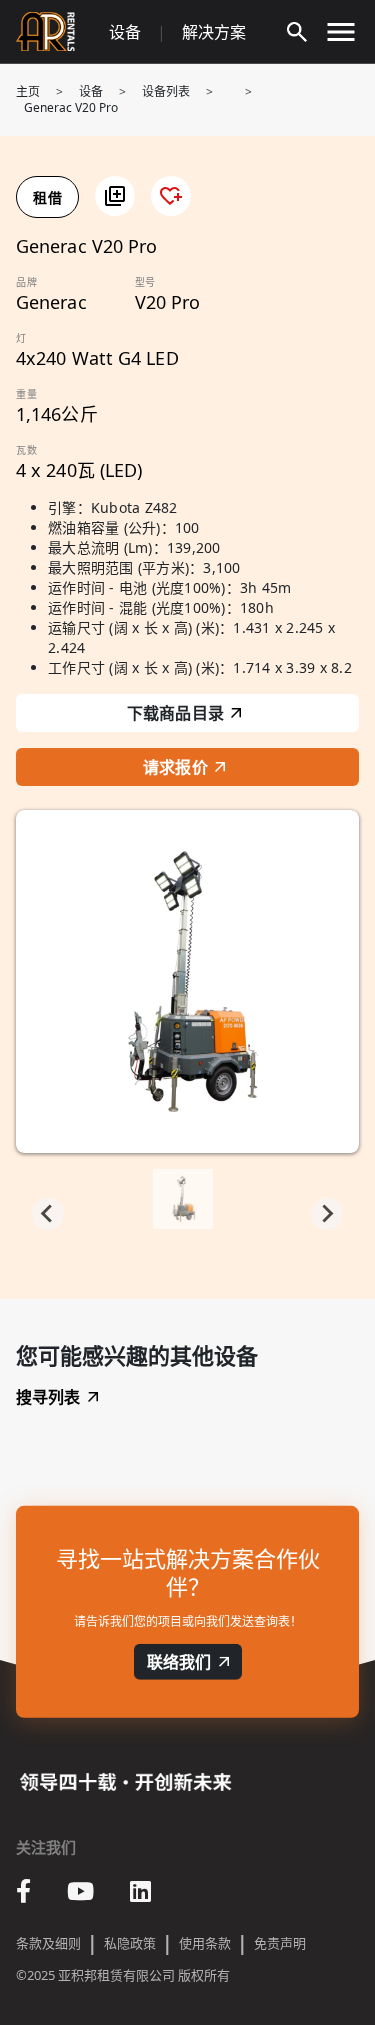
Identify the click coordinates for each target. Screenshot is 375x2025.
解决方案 (214, 32)
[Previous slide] (48, 1214)
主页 (28, 91)
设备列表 (166, 91)
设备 (125, 32)
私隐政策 (130, 1943)
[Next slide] (327, 1214)
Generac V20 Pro (71, 107)
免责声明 (280, 1943)
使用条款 (205, 1943)
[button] (115, 196)
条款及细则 (48, 1943)
